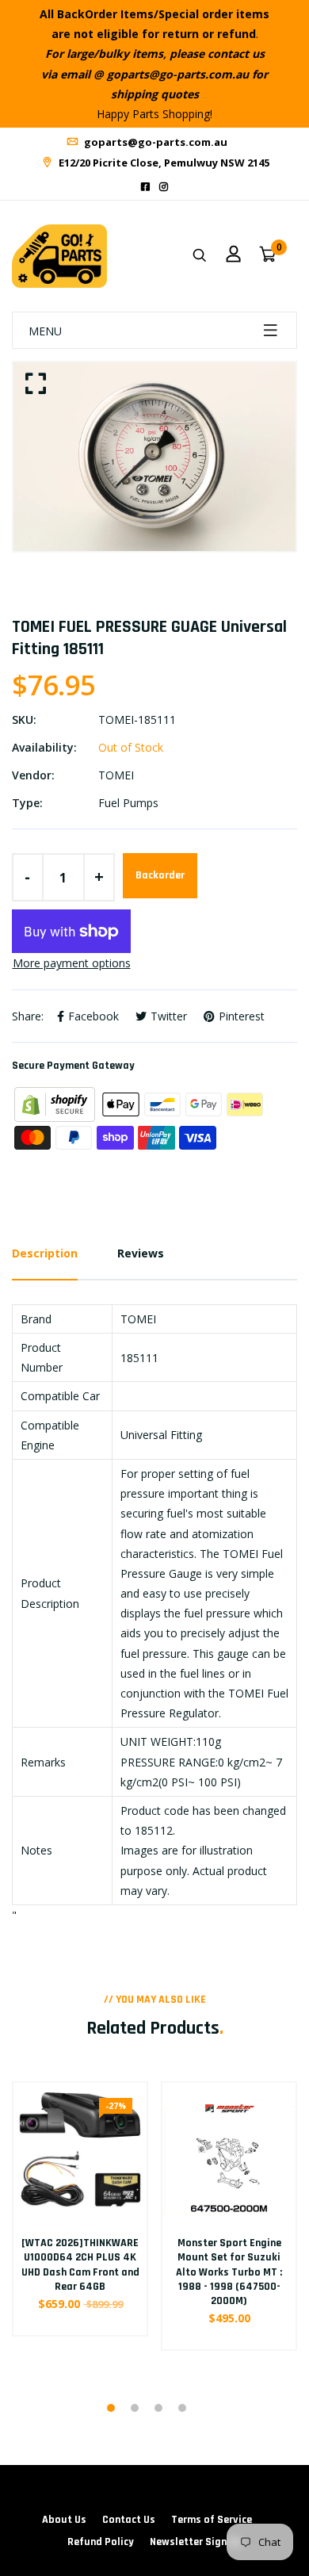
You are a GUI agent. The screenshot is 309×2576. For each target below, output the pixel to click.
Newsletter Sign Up (196, 2542)
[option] (154, 456)
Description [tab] (45, 1253)
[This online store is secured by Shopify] (56, 1103)
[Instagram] (164, 187)
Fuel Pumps (128, 803)
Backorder (160, 875)
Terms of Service (212, 2520)
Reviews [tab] (141, 1253)
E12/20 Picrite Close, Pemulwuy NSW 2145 (163, 163)
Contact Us (129, 2520)
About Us (64, 2520)
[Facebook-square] (145, 187)
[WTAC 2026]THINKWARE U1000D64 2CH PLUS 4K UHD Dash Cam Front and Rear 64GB (80, 2265)
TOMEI (116, 775)
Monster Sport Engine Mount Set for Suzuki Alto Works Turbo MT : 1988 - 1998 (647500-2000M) (229, 2272)
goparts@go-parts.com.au (154, 142)
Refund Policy (101, 2542)
